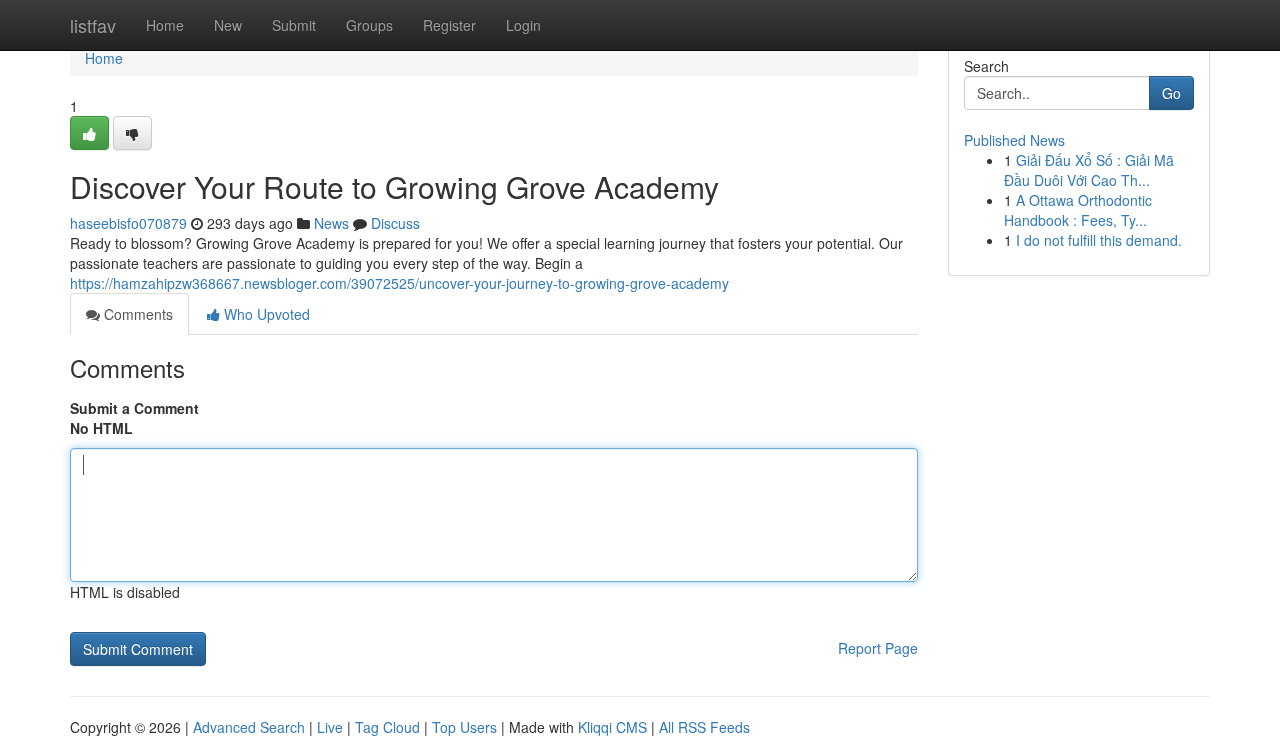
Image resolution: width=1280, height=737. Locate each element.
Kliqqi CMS (612, 727)
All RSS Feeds (704, 727)
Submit (294, 25)
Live (330, 727)
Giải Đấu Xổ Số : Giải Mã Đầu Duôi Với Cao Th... (1089, 170)
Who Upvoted (265, 314)
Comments (136, 314)
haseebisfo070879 (128, 223)
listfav (93, 25)
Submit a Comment (134, 408)
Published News (1014, 140)
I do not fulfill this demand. (1099, 240)
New (228, 25)
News (331, 223)
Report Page (878, 648)
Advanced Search (249, 727)
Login (523, 25)
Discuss (395, 223)
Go (1171, 93)
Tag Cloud (387, 727)
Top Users (464, 727)
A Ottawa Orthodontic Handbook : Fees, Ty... (1078, 210)
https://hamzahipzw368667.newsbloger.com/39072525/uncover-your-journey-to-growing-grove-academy (399, 283)
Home (165, 25)
